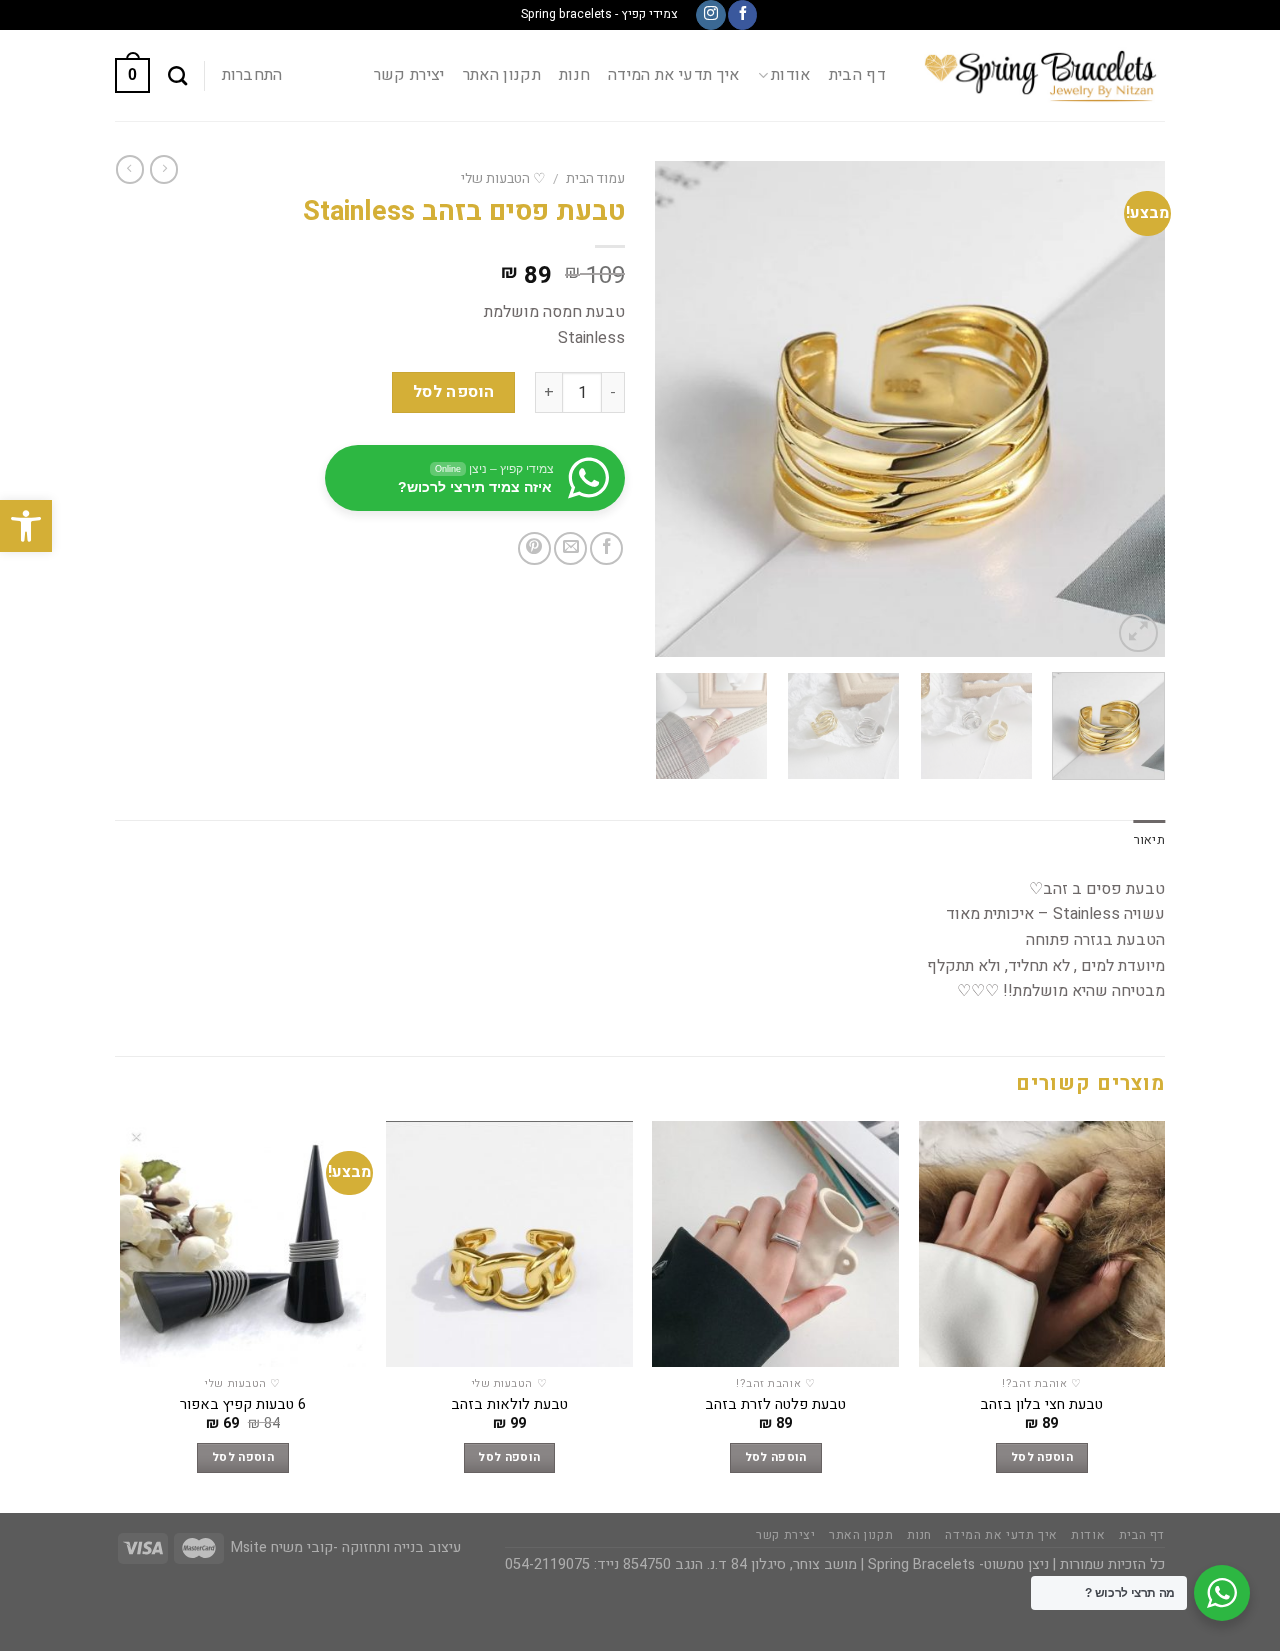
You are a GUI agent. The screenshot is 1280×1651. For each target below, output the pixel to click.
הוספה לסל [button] (1042, 1457)
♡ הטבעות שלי (503, 179)
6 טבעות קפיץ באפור (243, 1405)
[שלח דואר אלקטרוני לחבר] (570, 548)
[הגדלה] (1138, 633)
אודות (791, 75)
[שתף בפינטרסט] (534, 548)
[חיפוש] (177, 75)
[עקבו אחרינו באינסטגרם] (710, 15)
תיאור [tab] (1149, 840)
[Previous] (1130, 409)
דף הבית (857, 75)
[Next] (676, 409)
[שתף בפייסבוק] (606, 548)
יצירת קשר (409, 75)
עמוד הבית (595, 179)
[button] (26, 526)
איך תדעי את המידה (673, 75)
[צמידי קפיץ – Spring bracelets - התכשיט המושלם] (1040, 75)
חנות (574, 75)
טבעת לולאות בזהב (509, 1405)
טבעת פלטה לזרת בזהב (775, 1405)
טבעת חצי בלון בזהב (1041, 1405)
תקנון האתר (502, 75)
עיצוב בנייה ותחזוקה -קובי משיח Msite (346, 1547)
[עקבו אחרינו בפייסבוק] (742, 15)
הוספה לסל (454, 392)
